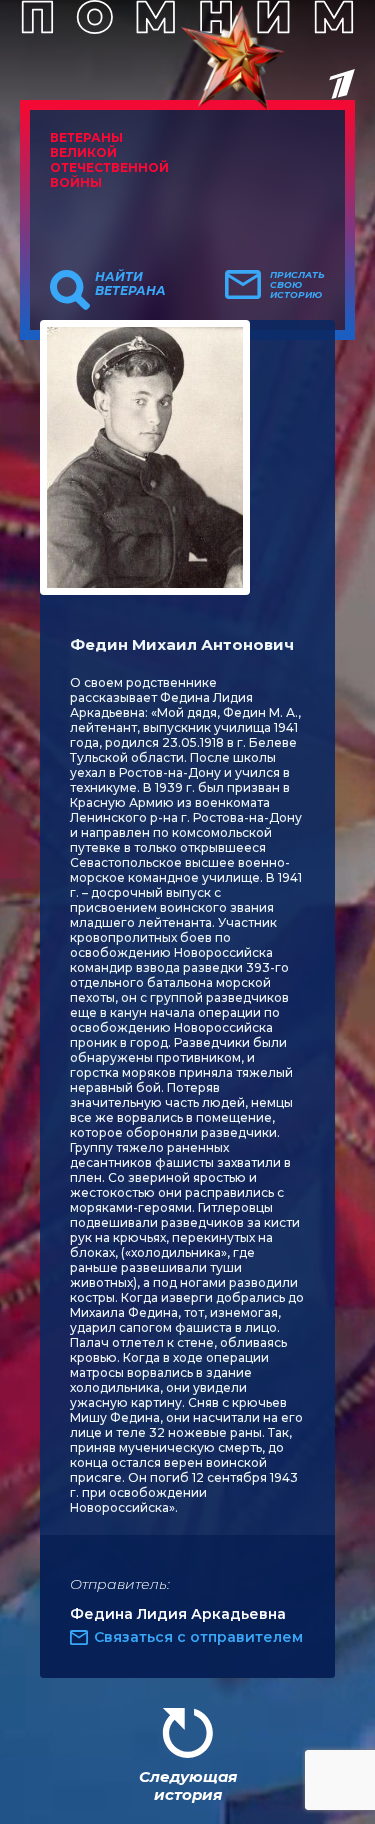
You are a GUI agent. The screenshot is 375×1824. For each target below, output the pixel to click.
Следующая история (188, 1785)
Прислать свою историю (297, 285)
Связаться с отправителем (198, 1637)
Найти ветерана (130, 284)
